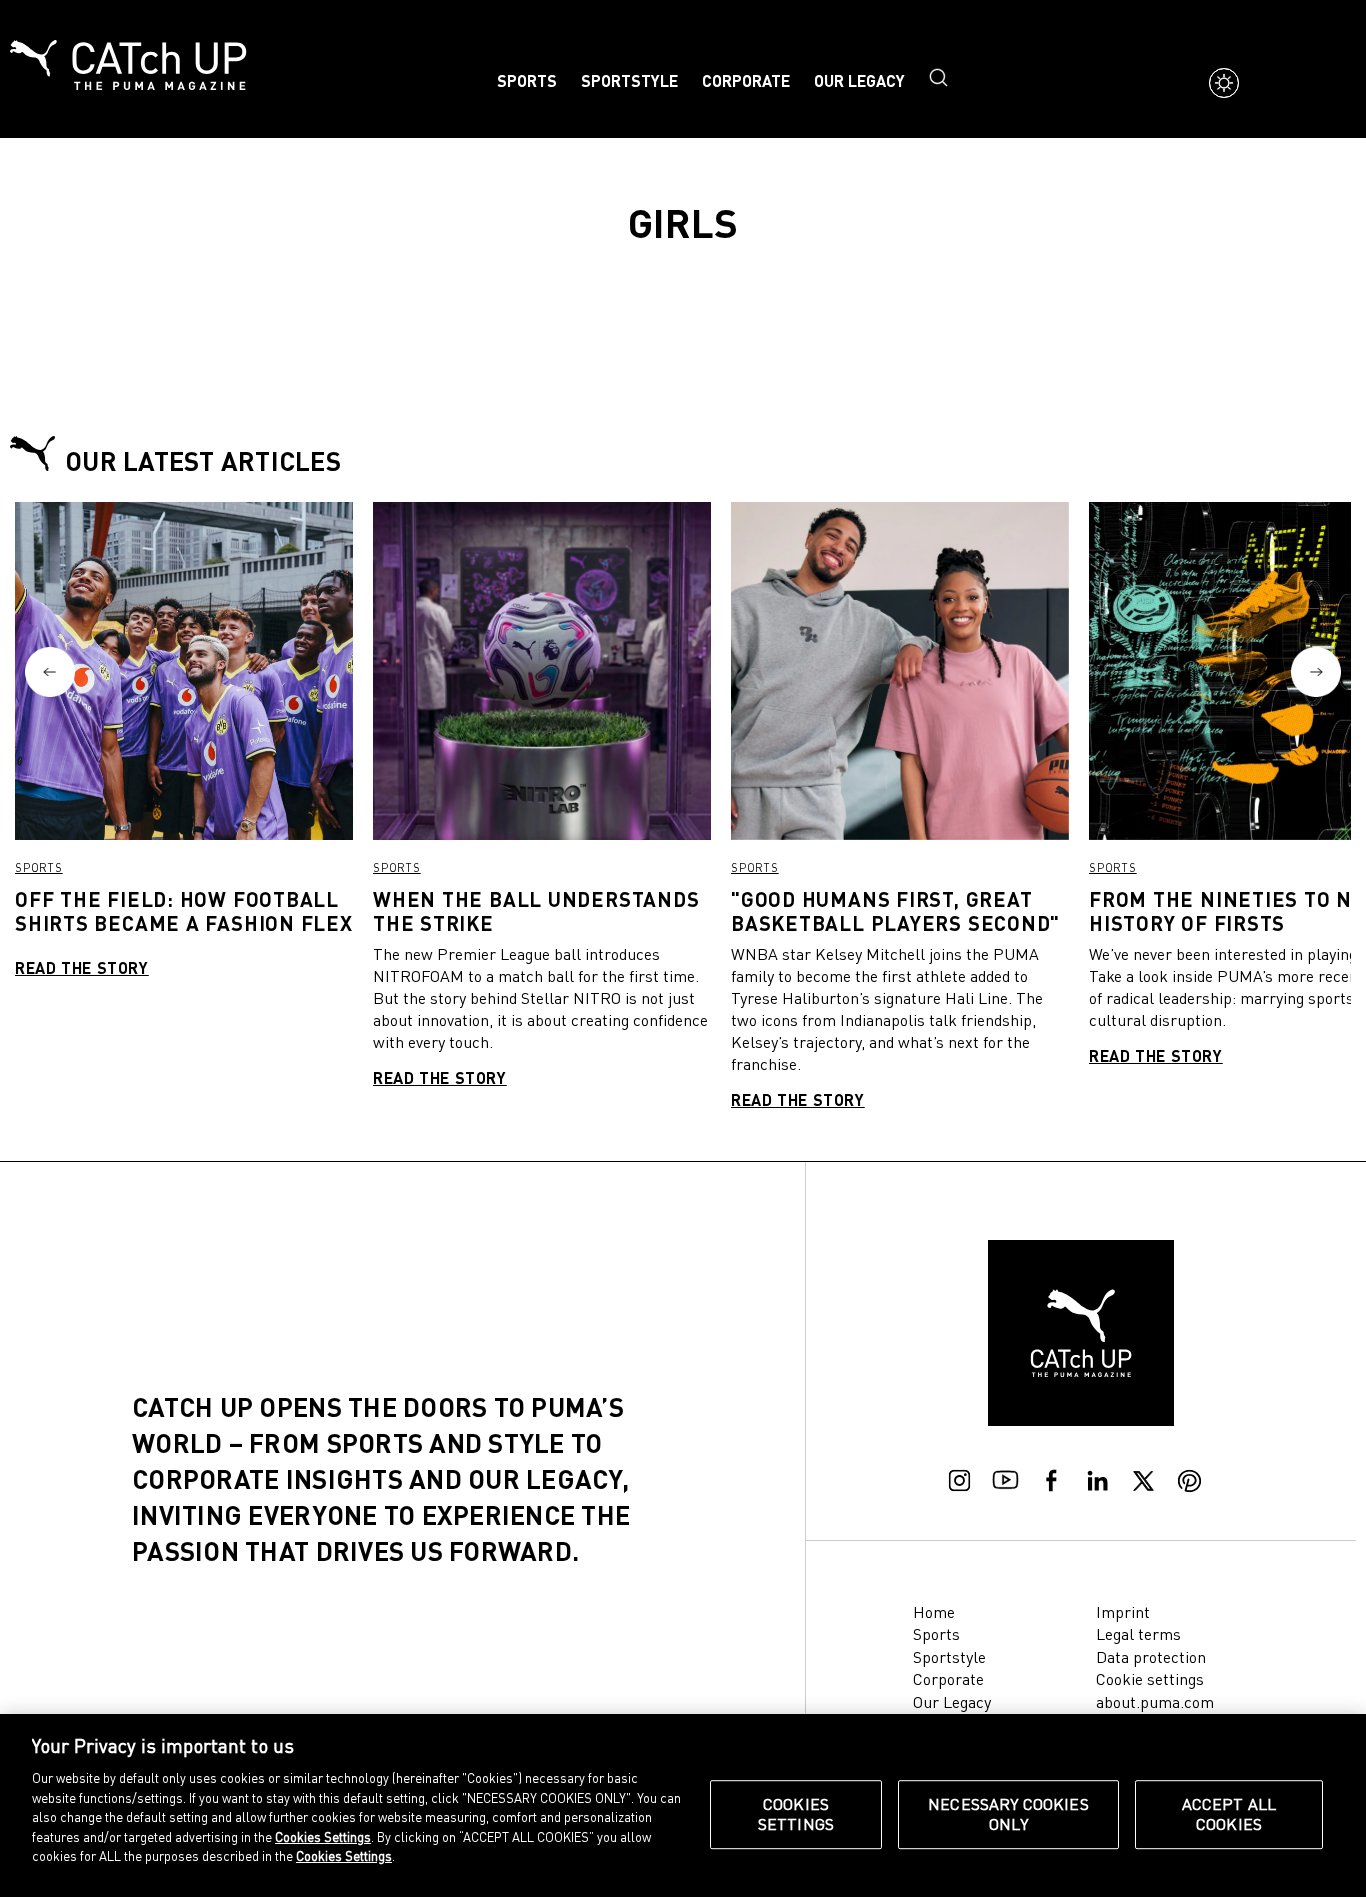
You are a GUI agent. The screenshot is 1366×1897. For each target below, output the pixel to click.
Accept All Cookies (1229, 1814)
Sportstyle (629, 80)
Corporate (746, 80)
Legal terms (1138, 1634)
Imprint (1123, 1612)
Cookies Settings (796, 1814)
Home (934, 1612)
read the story (82, 967)
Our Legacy (859, 80)
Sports (527, 80)
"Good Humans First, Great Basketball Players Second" (895, 911)
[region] (683, 1805)
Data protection (1151, 1657)
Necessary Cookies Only (1008, 1814)
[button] (50, 672)
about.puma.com (1155, 1702)
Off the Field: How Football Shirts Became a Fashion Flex (184, 911)
